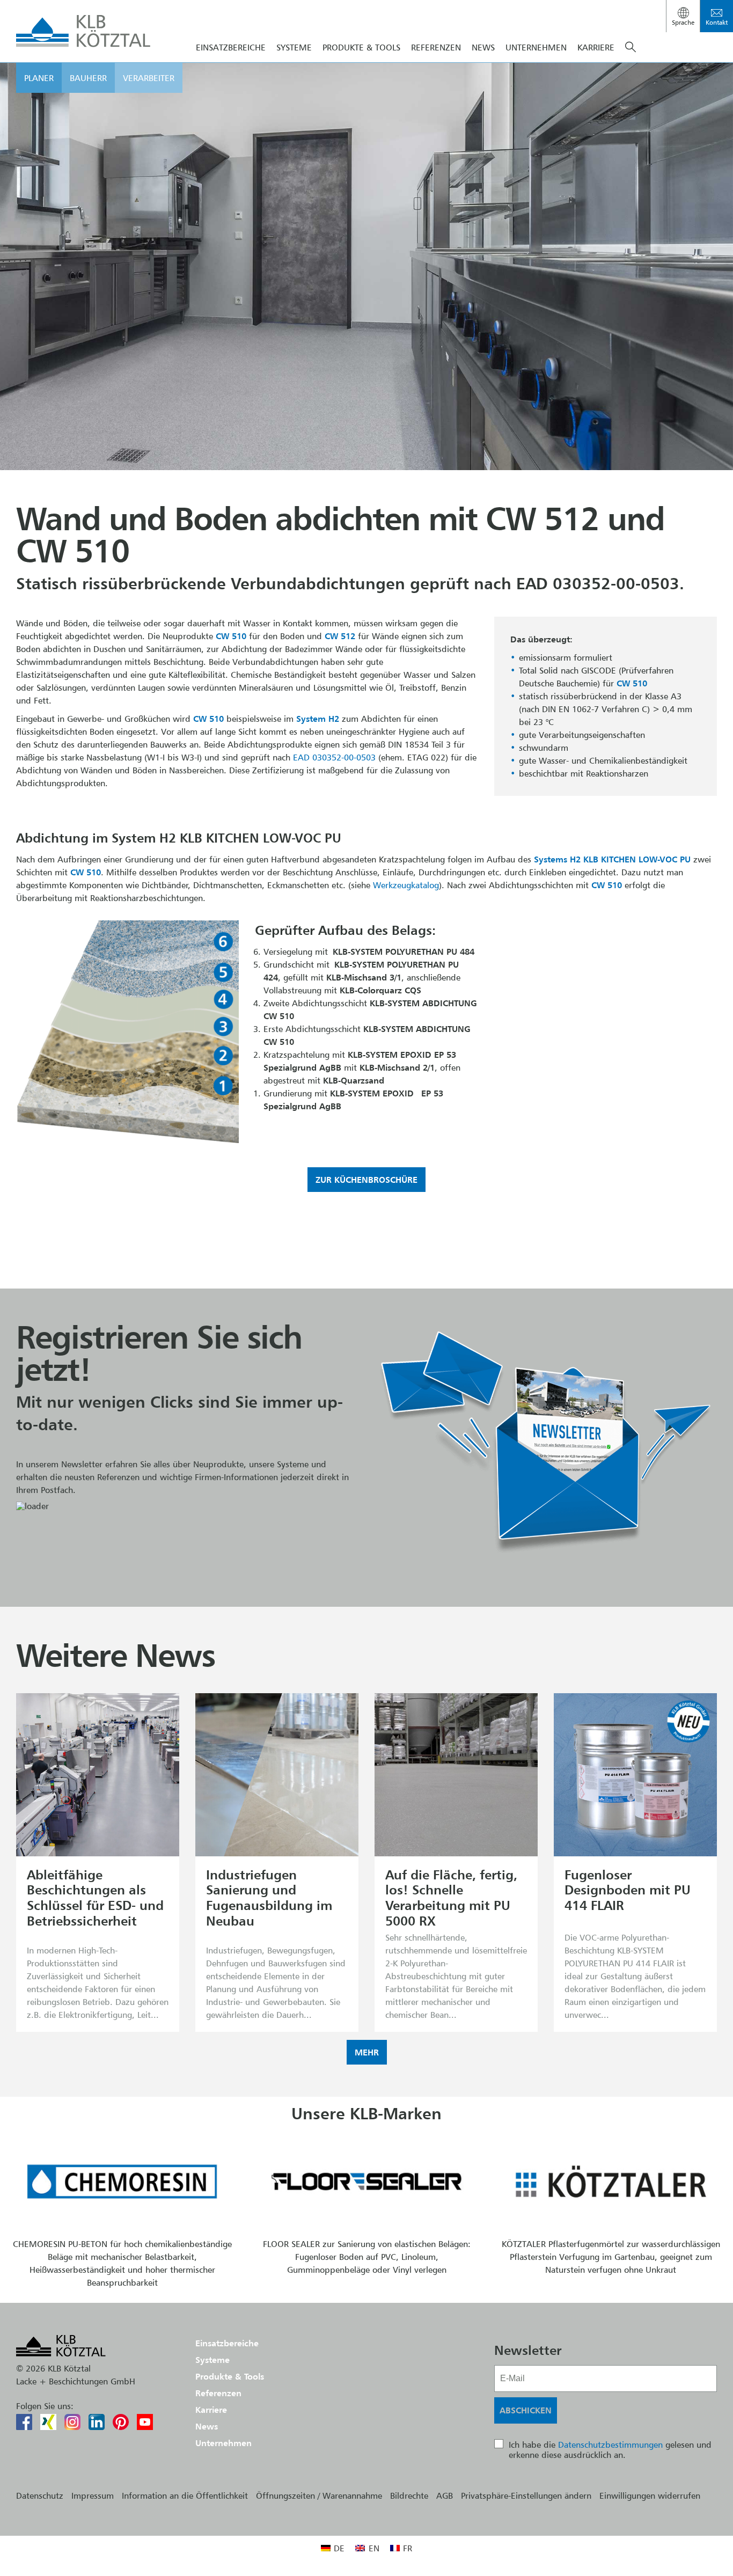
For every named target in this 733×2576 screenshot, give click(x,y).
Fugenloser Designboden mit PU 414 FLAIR (628, 1890)
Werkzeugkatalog (406, 885)
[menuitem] (333, 2548)
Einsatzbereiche (231, 47)
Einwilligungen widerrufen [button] (650, 2495)
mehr (367, 2052)
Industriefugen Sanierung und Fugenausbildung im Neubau (269, 1898)
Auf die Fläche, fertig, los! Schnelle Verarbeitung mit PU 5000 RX (451, 1898)
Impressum (93, 2495)
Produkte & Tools (361, 47)
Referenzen (436, 47)
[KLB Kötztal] (83, 31)
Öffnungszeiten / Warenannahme (319, 2495)
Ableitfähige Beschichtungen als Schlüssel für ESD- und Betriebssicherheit (95, 1898)
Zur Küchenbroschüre (366, 1180)
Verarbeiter (149, 78)
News (483, 47)
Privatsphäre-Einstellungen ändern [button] (526, 2495)
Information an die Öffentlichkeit (185, 2495)
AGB (445, 2495)
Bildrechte (409, 2495)
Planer (39, 78)
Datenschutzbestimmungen (610, 2445)
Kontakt (717, 22)
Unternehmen (536, 47)
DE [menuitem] (339, 2548)
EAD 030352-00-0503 (334, 757)
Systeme (294, 47)
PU (685, 859)
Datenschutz (40, 2495)
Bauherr (88, 78)
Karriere (596, 47)
